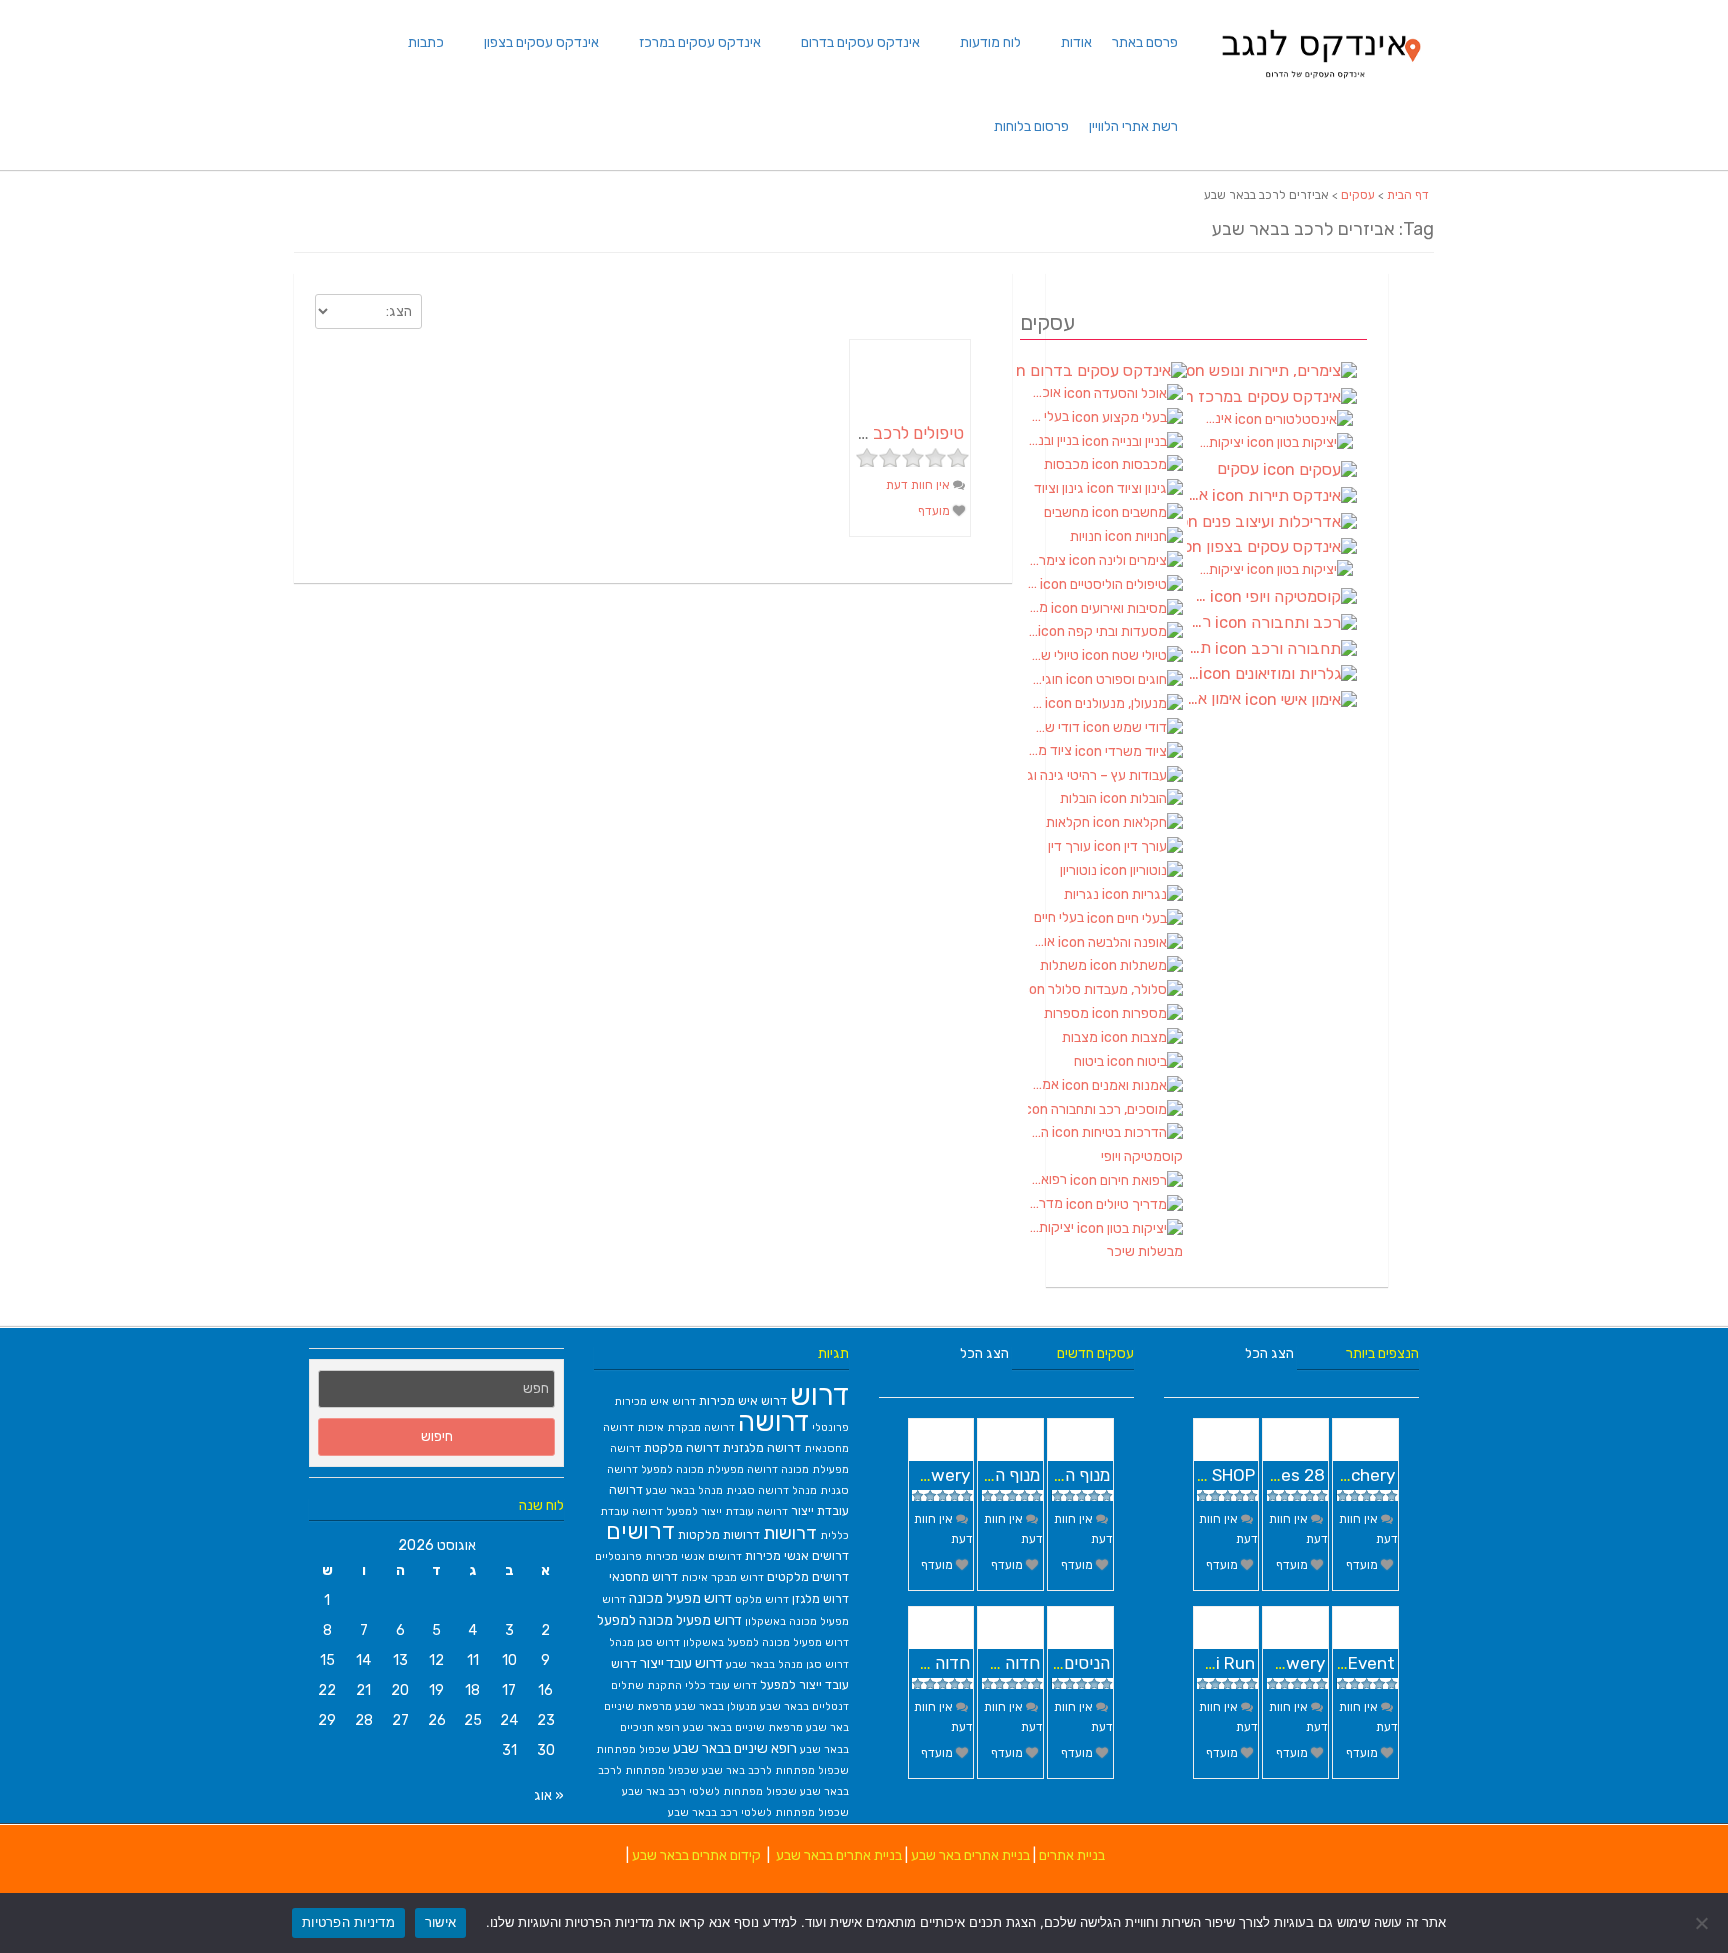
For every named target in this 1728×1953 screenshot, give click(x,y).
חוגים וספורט (1047, 679)
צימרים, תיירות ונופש (1272, 370)
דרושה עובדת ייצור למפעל (727, 1511)
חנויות (1087, 536)
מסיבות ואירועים (1039, 607)
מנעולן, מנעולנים (1036, 703)
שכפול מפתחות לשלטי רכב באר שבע (709, 1791)
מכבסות (1068, 464)
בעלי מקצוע (1050, 416)
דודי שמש (1055, 727)
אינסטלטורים (1216, 418)
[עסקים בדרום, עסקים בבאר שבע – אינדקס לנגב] (1320, 84)
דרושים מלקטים (808, 1576)
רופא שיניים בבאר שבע (735, 1748)
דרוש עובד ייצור (681, 1663)
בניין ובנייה (1055, 440)
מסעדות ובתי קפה (1033, 631)
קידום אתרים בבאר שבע (696, 1855)
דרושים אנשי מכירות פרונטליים (668, 1556)
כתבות (426, 42)
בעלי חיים (1060, 917)
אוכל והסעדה (1046, 392)
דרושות (790, 1533)
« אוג (549, 1795)
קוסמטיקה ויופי (1142, 1156)
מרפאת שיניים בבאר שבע (743, 1727)
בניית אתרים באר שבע (970, 1855)
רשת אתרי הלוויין (1133, 126)
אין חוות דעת (919, 485)
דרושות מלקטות (719, 1534)
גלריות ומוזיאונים (1193, 674)
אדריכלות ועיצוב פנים (1272, 521)
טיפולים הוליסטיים (1034, 583)
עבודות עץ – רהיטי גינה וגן (1105, 775)
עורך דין (1071, 846)
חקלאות (1069, 822)
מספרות (1068, 1013)
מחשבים (1068, 512)
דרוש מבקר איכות (722, 1577)
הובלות (1080, 798)
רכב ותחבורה (1201, 622)
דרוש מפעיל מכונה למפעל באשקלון (766, 1642)
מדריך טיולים (1047, 1203)
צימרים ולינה (1048, 560)
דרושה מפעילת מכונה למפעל (709, 1469)
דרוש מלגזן (820, 1598)
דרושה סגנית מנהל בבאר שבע (717, 1490)
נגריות (1083, 894)
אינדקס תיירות (1199, 495)
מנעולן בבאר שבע (716, 1706)
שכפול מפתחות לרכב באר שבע (775, 1770)
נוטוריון (1080, 870)
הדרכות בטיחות (1040, 1132)
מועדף (935, 511)
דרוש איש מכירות (743, 1400)
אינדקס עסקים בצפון (541, 42)
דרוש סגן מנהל (644, 1642)
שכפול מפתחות (633, 1749)
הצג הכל (984, 1353)
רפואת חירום (1049, 1179)
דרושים (640, 1531)
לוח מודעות (990, 42)
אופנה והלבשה (1043, 941)
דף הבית (1408, 195)
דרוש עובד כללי (721, 1685)
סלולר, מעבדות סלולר (1105, 990)
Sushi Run (1216, 1663)
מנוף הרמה (1073, 1475)
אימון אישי (1216, 699)
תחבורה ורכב (1201, 648)
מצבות (1081, 1037)
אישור (440, 1922)
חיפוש (437, 1436)
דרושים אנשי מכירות (797, 1555)
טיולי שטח (1055, 655)
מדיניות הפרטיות (348, 1922)
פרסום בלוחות (1031, 126)
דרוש (819, 1395)
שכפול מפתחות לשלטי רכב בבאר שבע (758, 1812)
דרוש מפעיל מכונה (680, 1598)
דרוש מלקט (762, 1599)
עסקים (1358, 195)
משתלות (1065, 965)
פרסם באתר (1145, 42)
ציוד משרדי (1051, 750)
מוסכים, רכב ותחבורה (1105, 1109)
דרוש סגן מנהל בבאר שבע (787, 1664)
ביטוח (1090, 1061)
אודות (1076, 42)
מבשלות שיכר (1145, 1251)
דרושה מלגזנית (762, 1447)
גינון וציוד (1060, 488)
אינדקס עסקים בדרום (860, 42)
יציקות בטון (1052, 1227)
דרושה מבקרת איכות (686, 1427)
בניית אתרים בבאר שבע (839, 1855)
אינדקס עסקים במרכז (700, 42)
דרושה (773, 1422)
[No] (1703, 1923)
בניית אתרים (1072, 1855)
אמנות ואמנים (1045, 1084)
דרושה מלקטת (682, 1447)
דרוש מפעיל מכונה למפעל (669, 1620)
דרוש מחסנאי (643, 1576)
